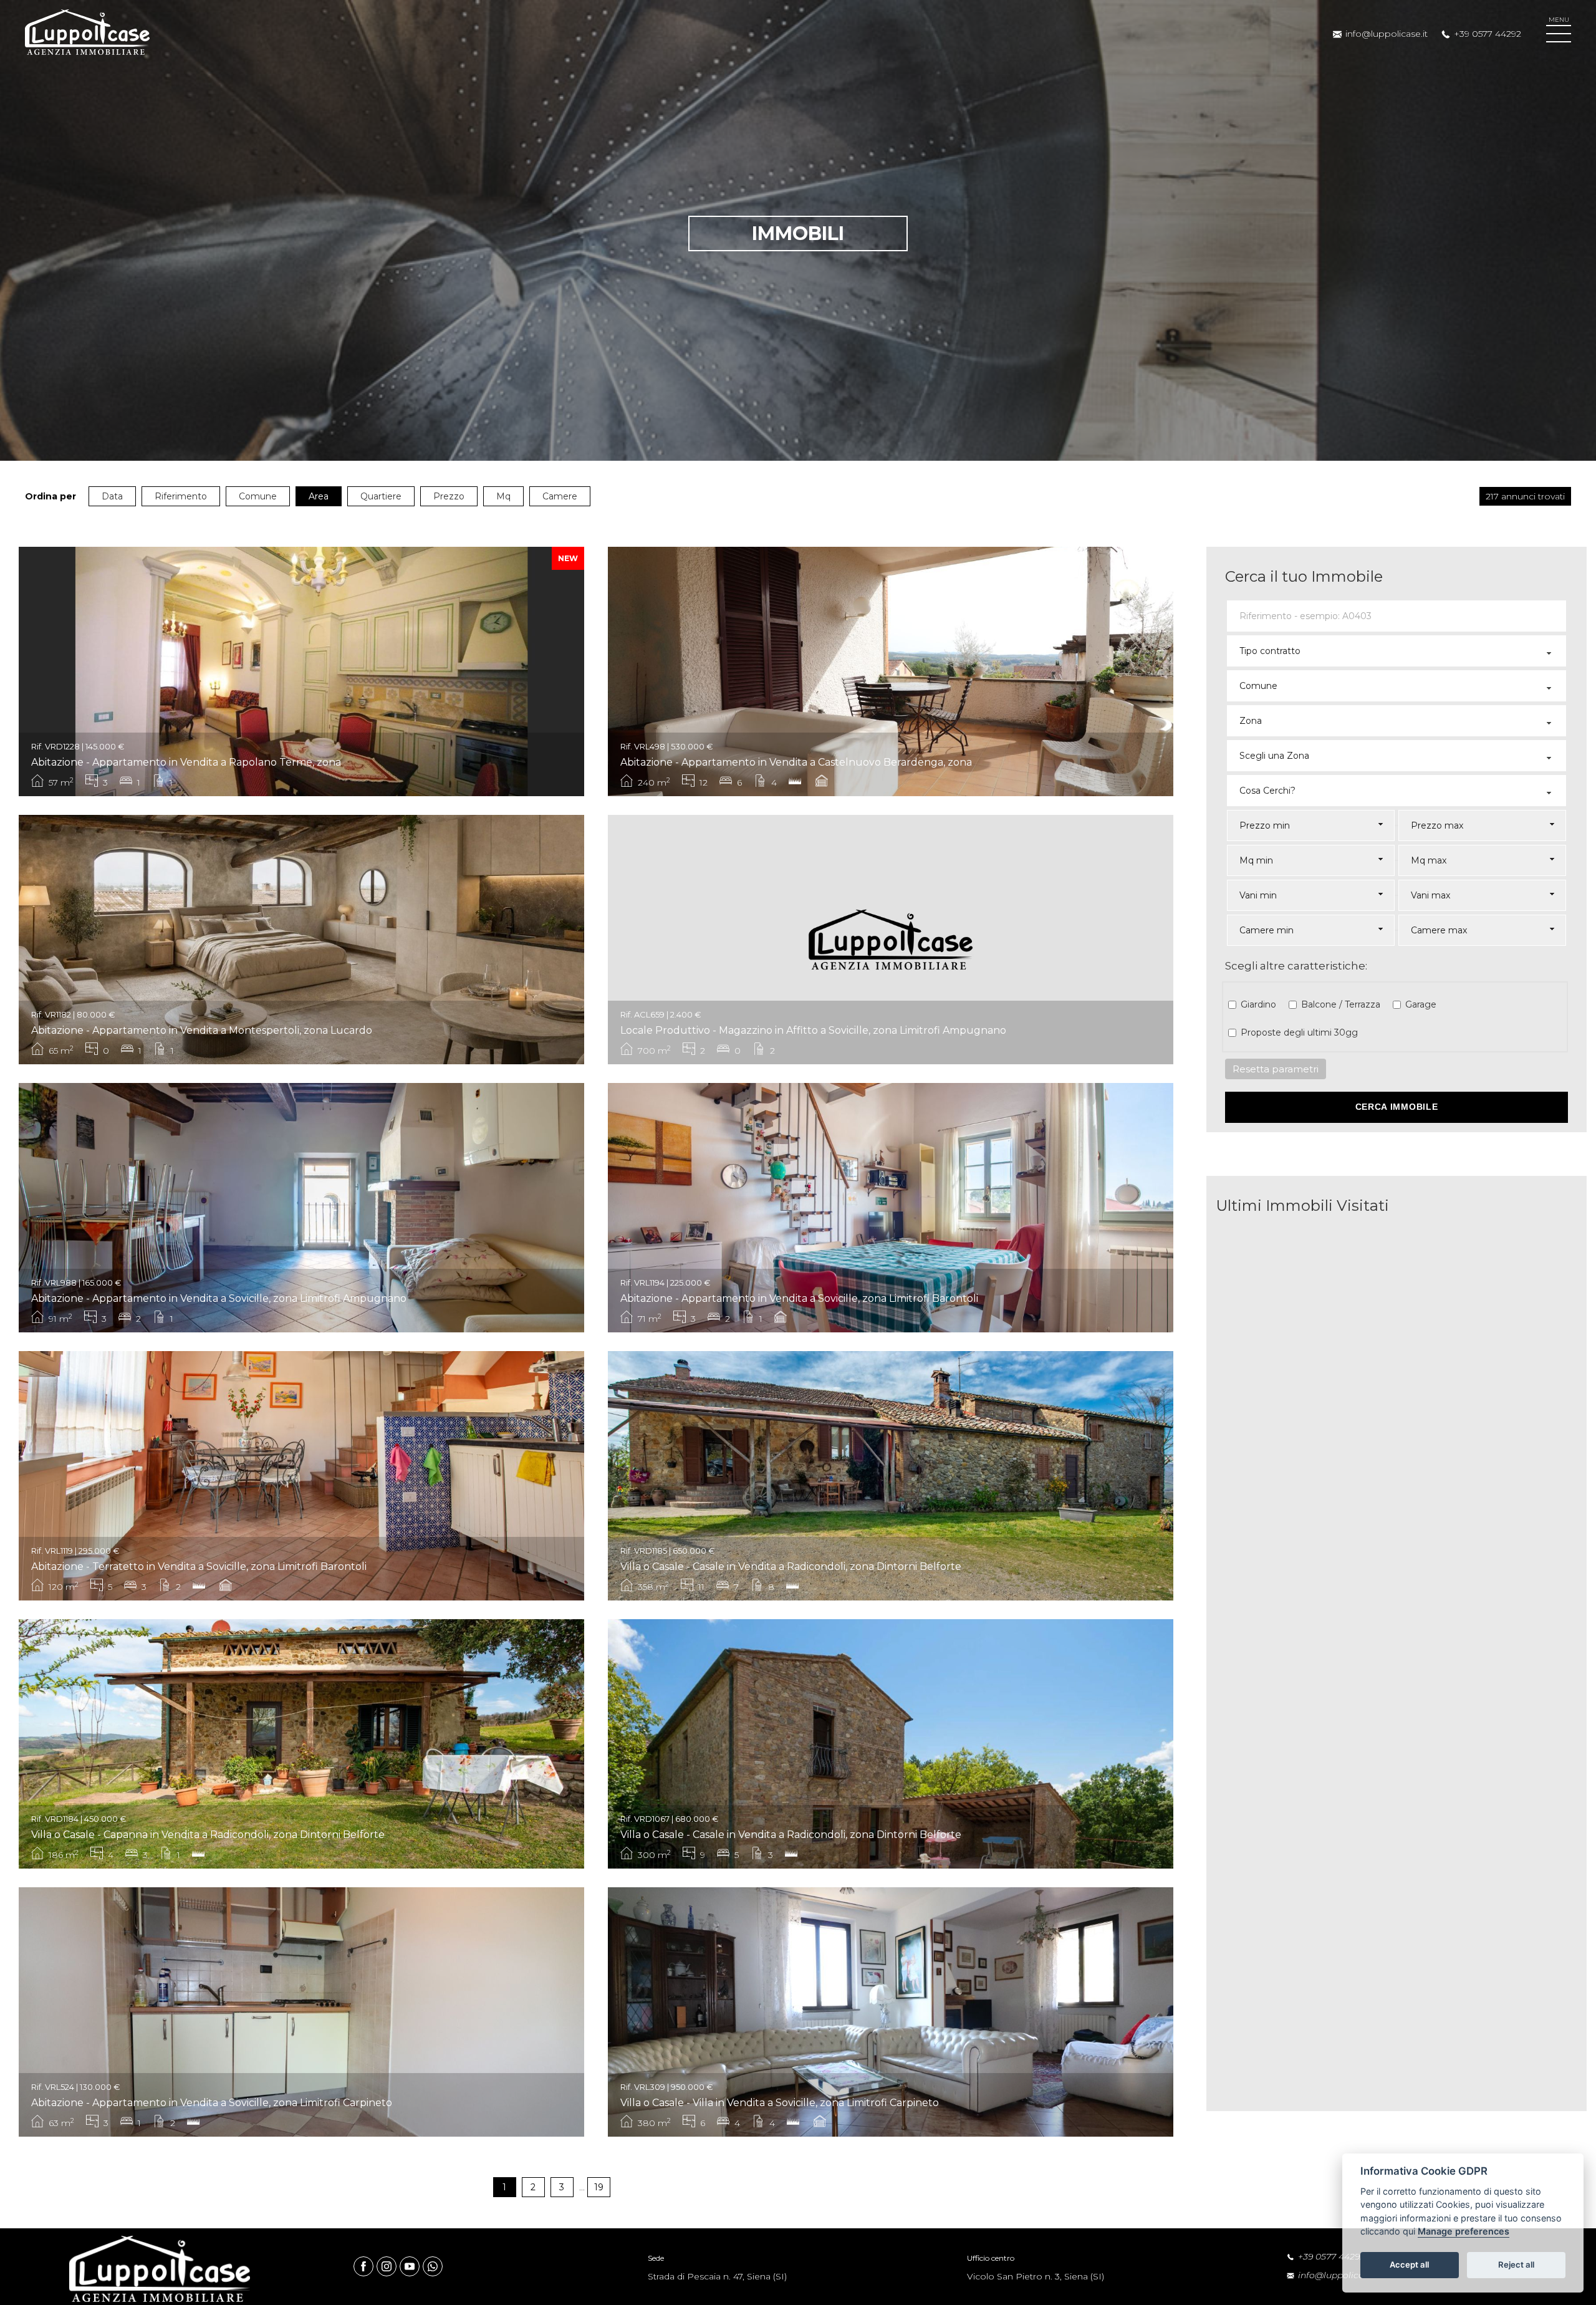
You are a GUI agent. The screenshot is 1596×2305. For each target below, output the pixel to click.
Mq (503, 496)
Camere (560, 496)
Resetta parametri (1276, 1069)
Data (112, 496)
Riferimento (181, 496)
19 (599, 2187)
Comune (258, 496)
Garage (1421, 1004)
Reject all (1516, 2265)
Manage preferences (1464, 2232)
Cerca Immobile (1397, 1107)
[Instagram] (388, 2266)
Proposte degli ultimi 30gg (1299, 1032)
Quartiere (381, 496)
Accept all (1409, 2265)
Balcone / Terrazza (1341, 1004)
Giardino (1258, 1004)
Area (319, 496)
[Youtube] (411, 2266)
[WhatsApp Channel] (433, 2266)
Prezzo (449, 496)
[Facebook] (365, 2266)
